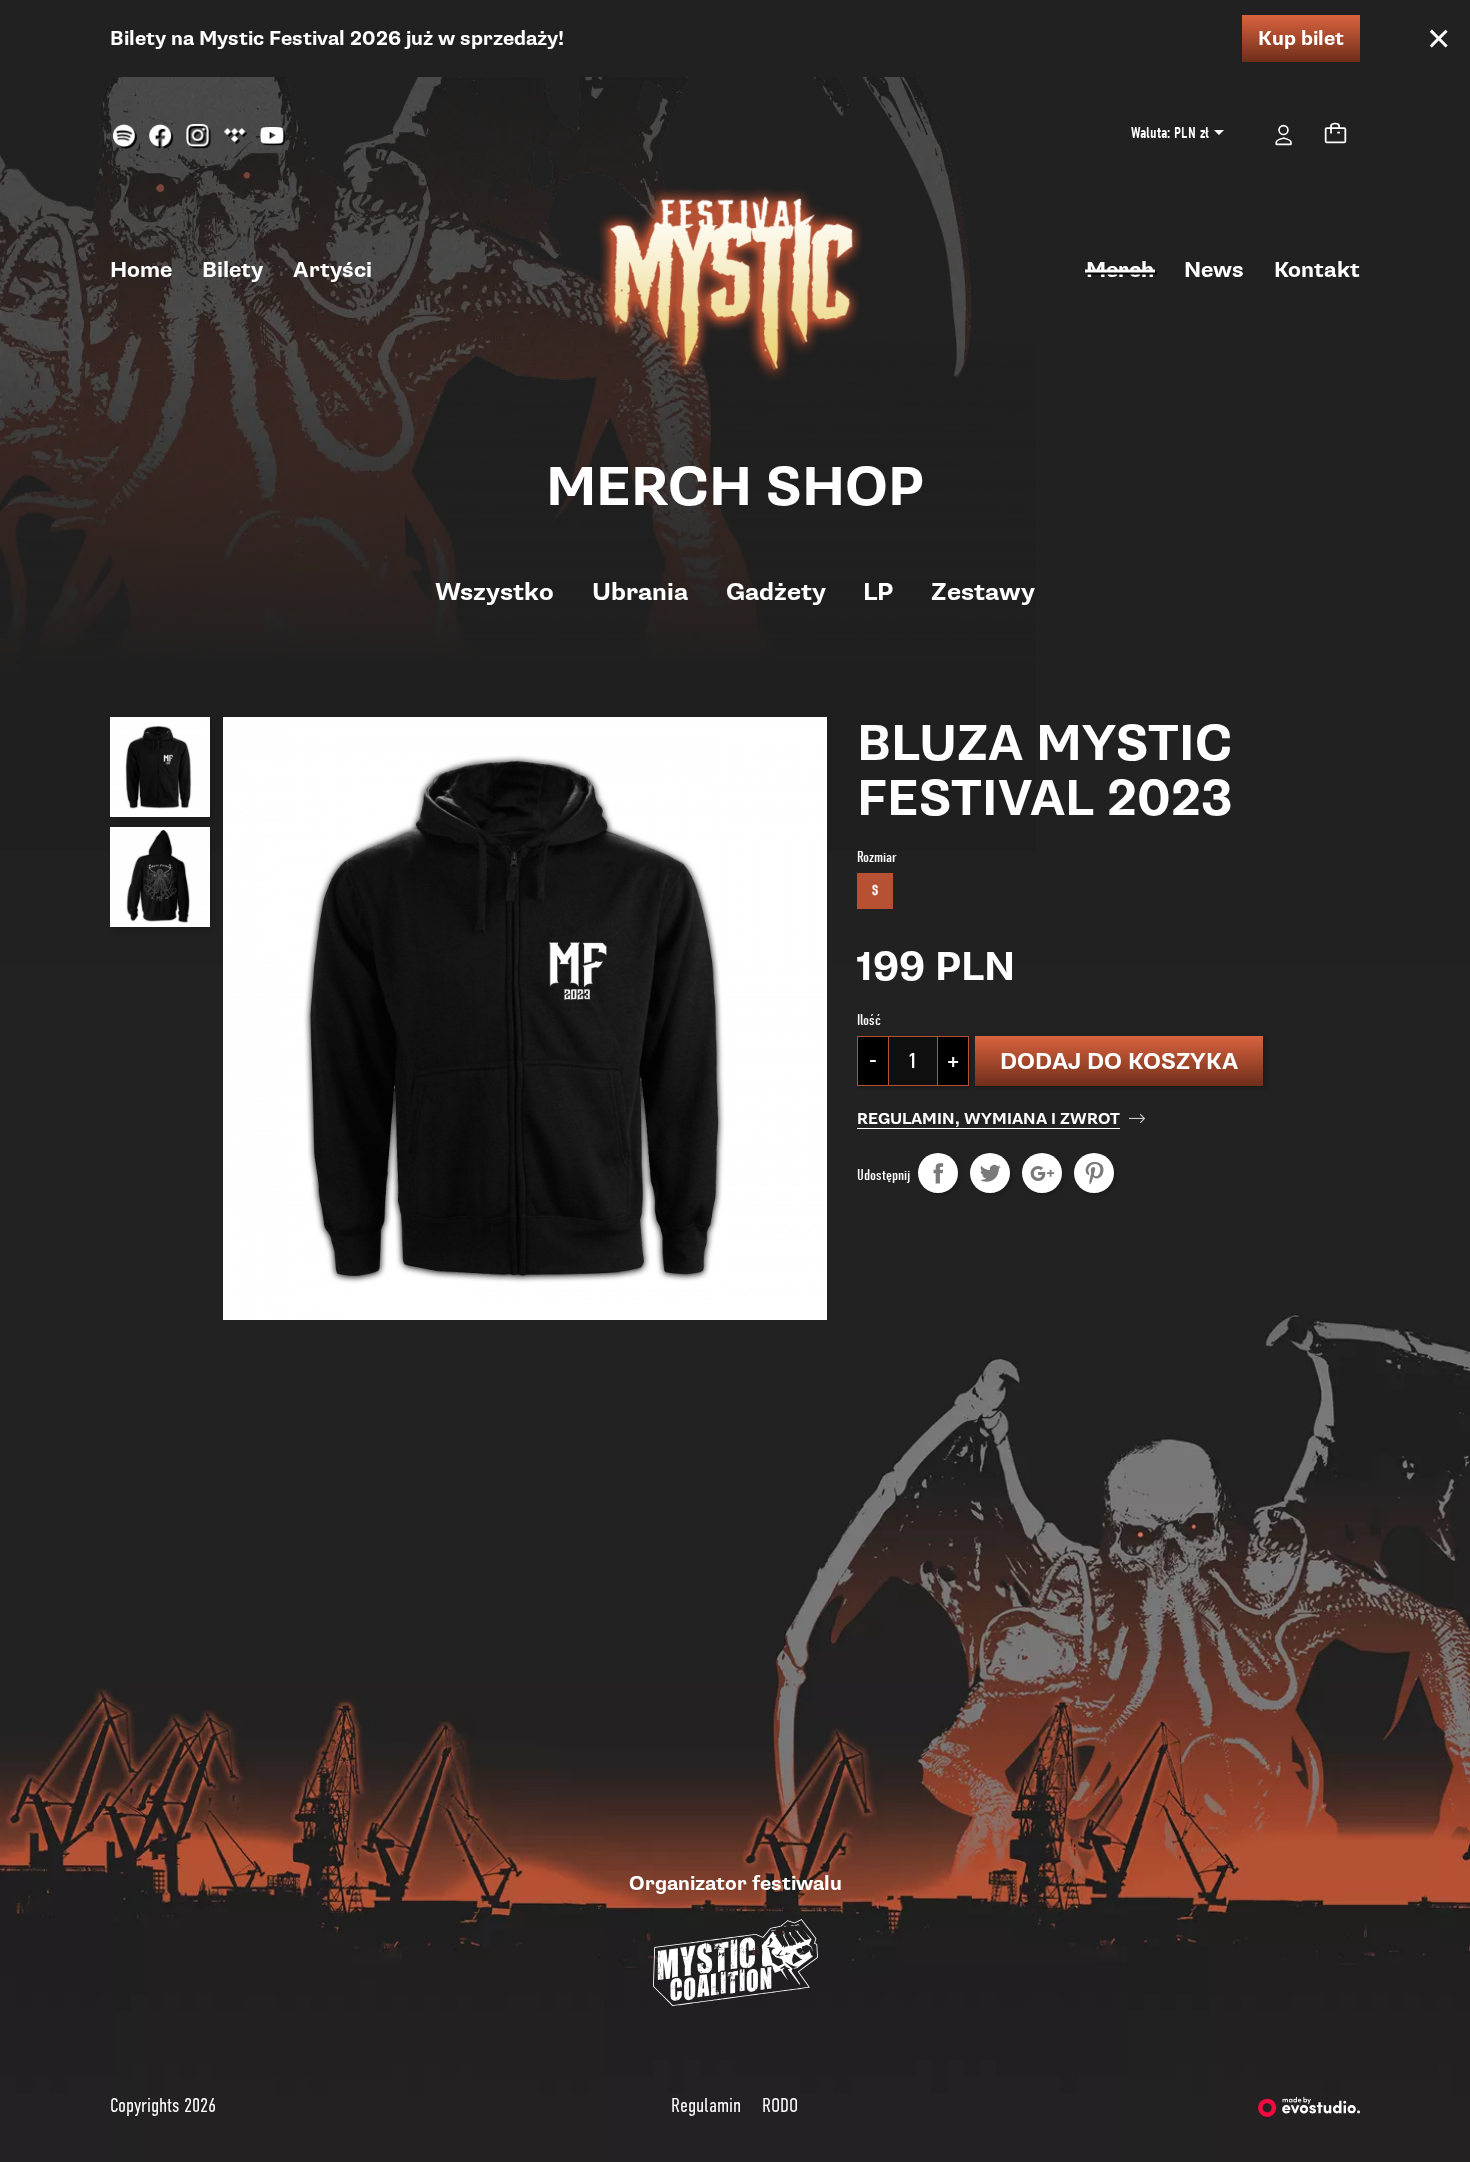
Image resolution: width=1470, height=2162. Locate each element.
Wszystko (494, 592)
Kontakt (1317, 270)
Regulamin (706, 2105)
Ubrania (640, 592)
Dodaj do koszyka (1119, 1061)
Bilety (232, 270)
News (1214, 270)
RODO (780, 2105)
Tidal (235, 136)
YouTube (272, 136)
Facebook (161, 136)
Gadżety (776, 592)
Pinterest (1094, 1173)
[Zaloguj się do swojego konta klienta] (1283, 133)
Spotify (124, 136)
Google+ (1042, 1173)
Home (141, 270)
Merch (1120, 270)
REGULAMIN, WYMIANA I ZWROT (988, 1119)
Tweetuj (990, 1173)
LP (878, 592)
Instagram (198, 136)
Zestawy (983, 592)
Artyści (332, 270)
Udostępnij (938, 1173)
